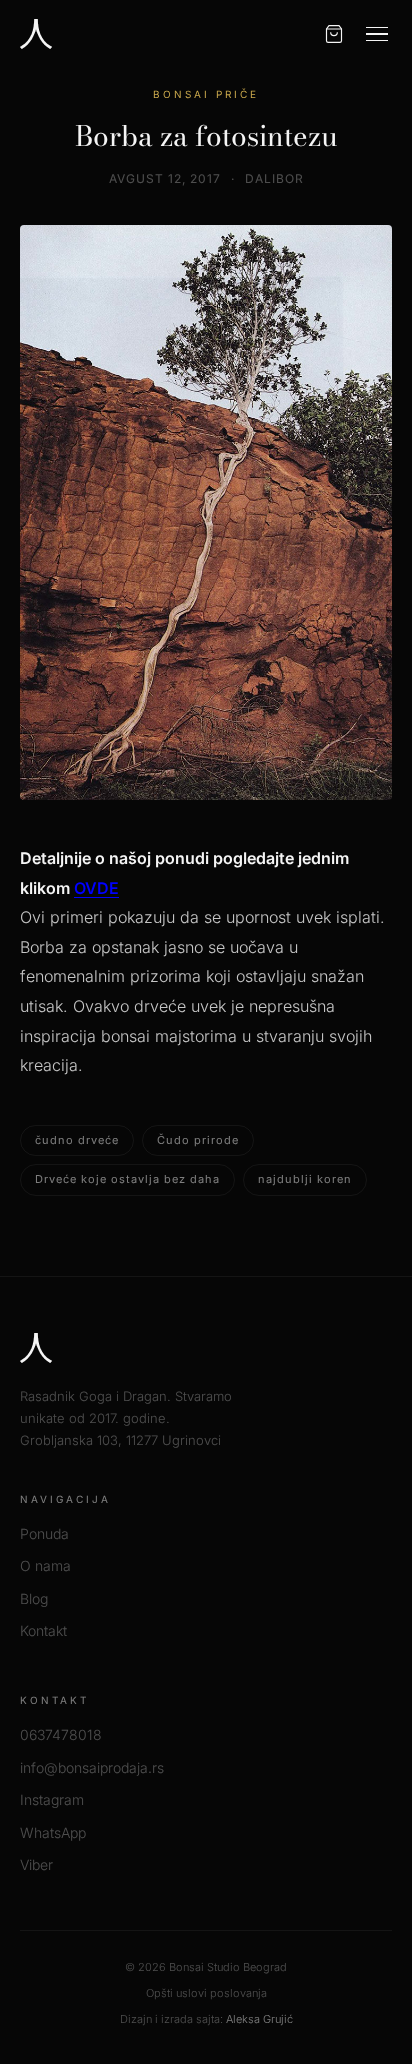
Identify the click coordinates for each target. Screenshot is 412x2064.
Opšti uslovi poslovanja (206, 1993)
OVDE (96, 888)
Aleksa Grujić (259, 2019)
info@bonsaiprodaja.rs (92, 1767)
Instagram (52, 1799)
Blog (34, 1598)
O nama (45, 1565)
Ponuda (44, 1533)
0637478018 (61, 1734)
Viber (36, 1864)
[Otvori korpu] (334, 34)
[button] (377, 34)
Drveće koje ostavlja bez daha (127, 1179)
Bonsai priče (206, 94)
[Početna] (36, 34)
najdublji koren (305, 1179)
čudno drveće (77, 1140)
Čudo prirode (198, 1140)
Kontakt (43, 1630)
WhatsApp (53, 1832)
